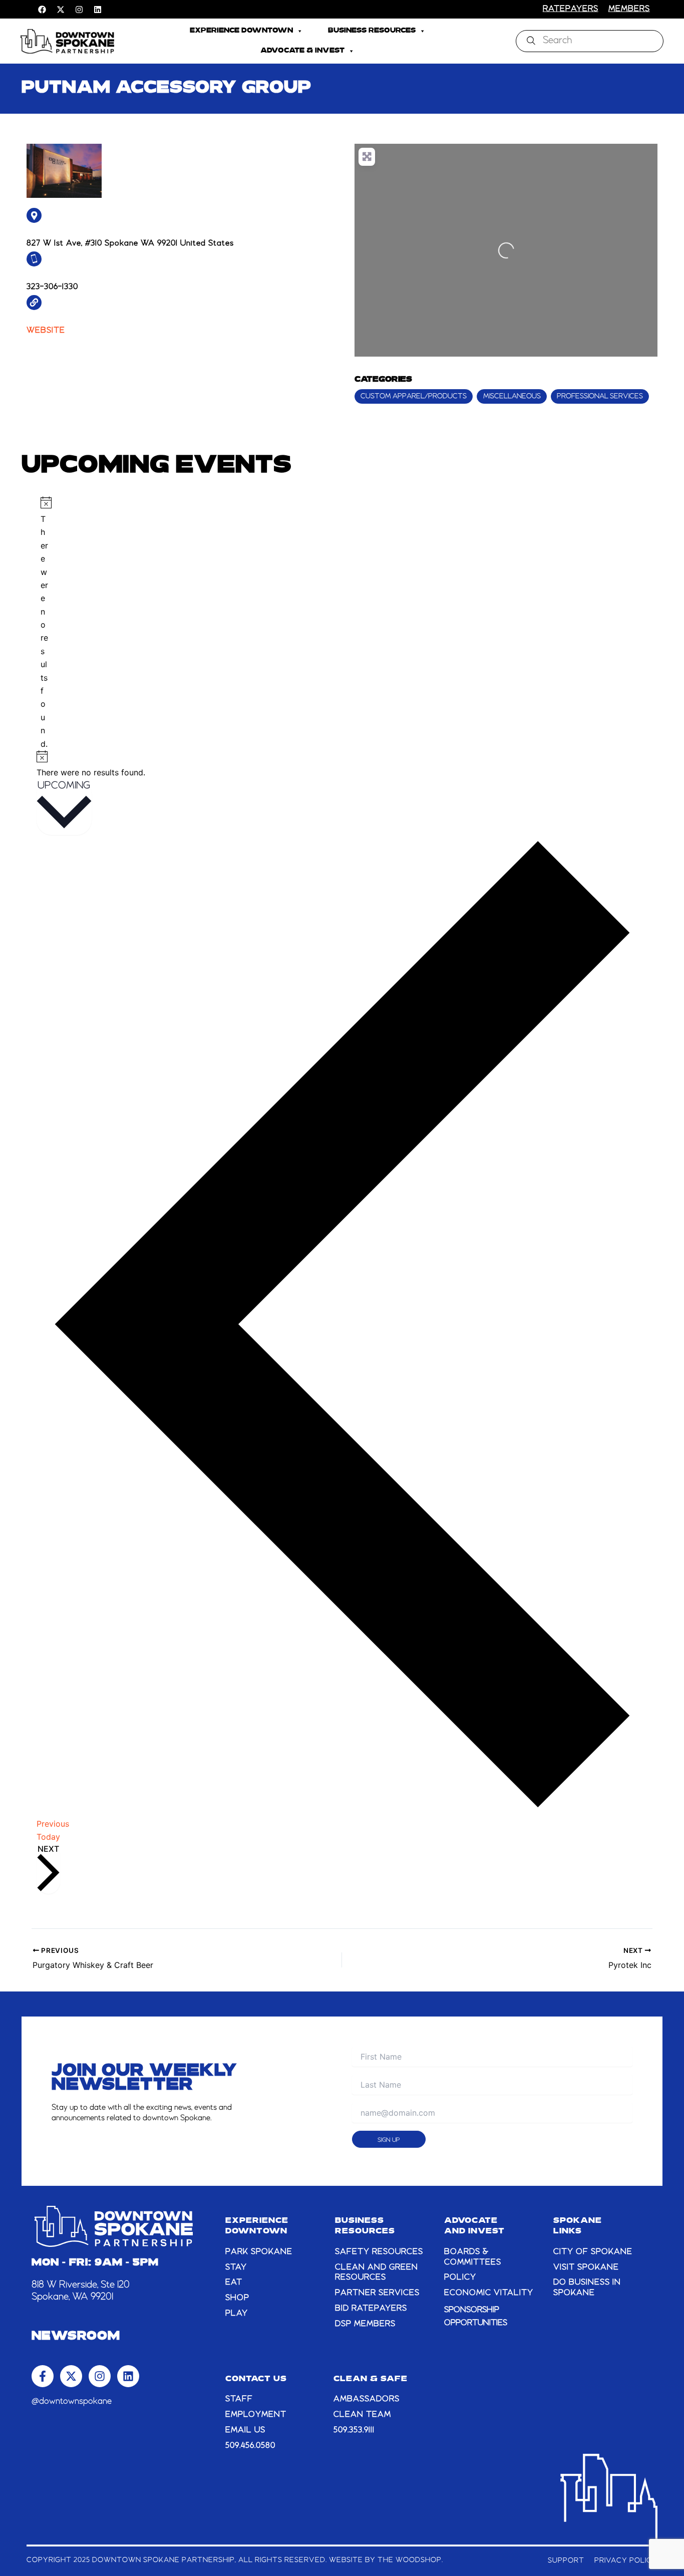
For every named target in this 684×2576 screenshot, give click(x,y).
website (46, 331)
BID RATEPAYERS (371, 2309)
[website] (34, 303)
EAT (234, 2282)
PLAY (237, 2314)
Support (566, 2560)
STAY (236, 2267)
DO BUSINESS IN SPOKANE (587, 2288)
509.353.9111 (354, 2430)
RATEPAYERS (571, 9)
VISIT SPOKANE (586, 2267)
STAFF (239, 2399)
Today (48, 1837)
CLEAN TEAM (362, 2415)
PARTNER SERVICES (377, 2293)
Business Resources (372, 31)
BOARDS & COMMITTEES (473, 2257)
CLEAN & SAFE (371, 2379)
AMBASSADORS (367, 2399)
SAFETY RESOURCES (379, 2252)
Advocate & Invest (302, 51)
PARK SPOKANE (259, 2252)
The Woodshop (410, 2560)
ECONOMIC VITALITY (489, 2293)
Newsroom (76, 2337)
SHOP (237, 2298)
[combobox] (590, 41)
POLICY (460, 2277)
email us (245, 2430)
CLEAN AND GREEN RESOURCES (377, 2273)
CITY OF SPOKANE (593, 2252)
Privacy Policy (626, 2560)
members (629, 9)
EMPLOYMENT (256, 2415)
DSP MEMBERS (365, 2324)
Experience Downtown (241, 31)
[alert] (44, 623)
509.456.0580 (250, 2446)
